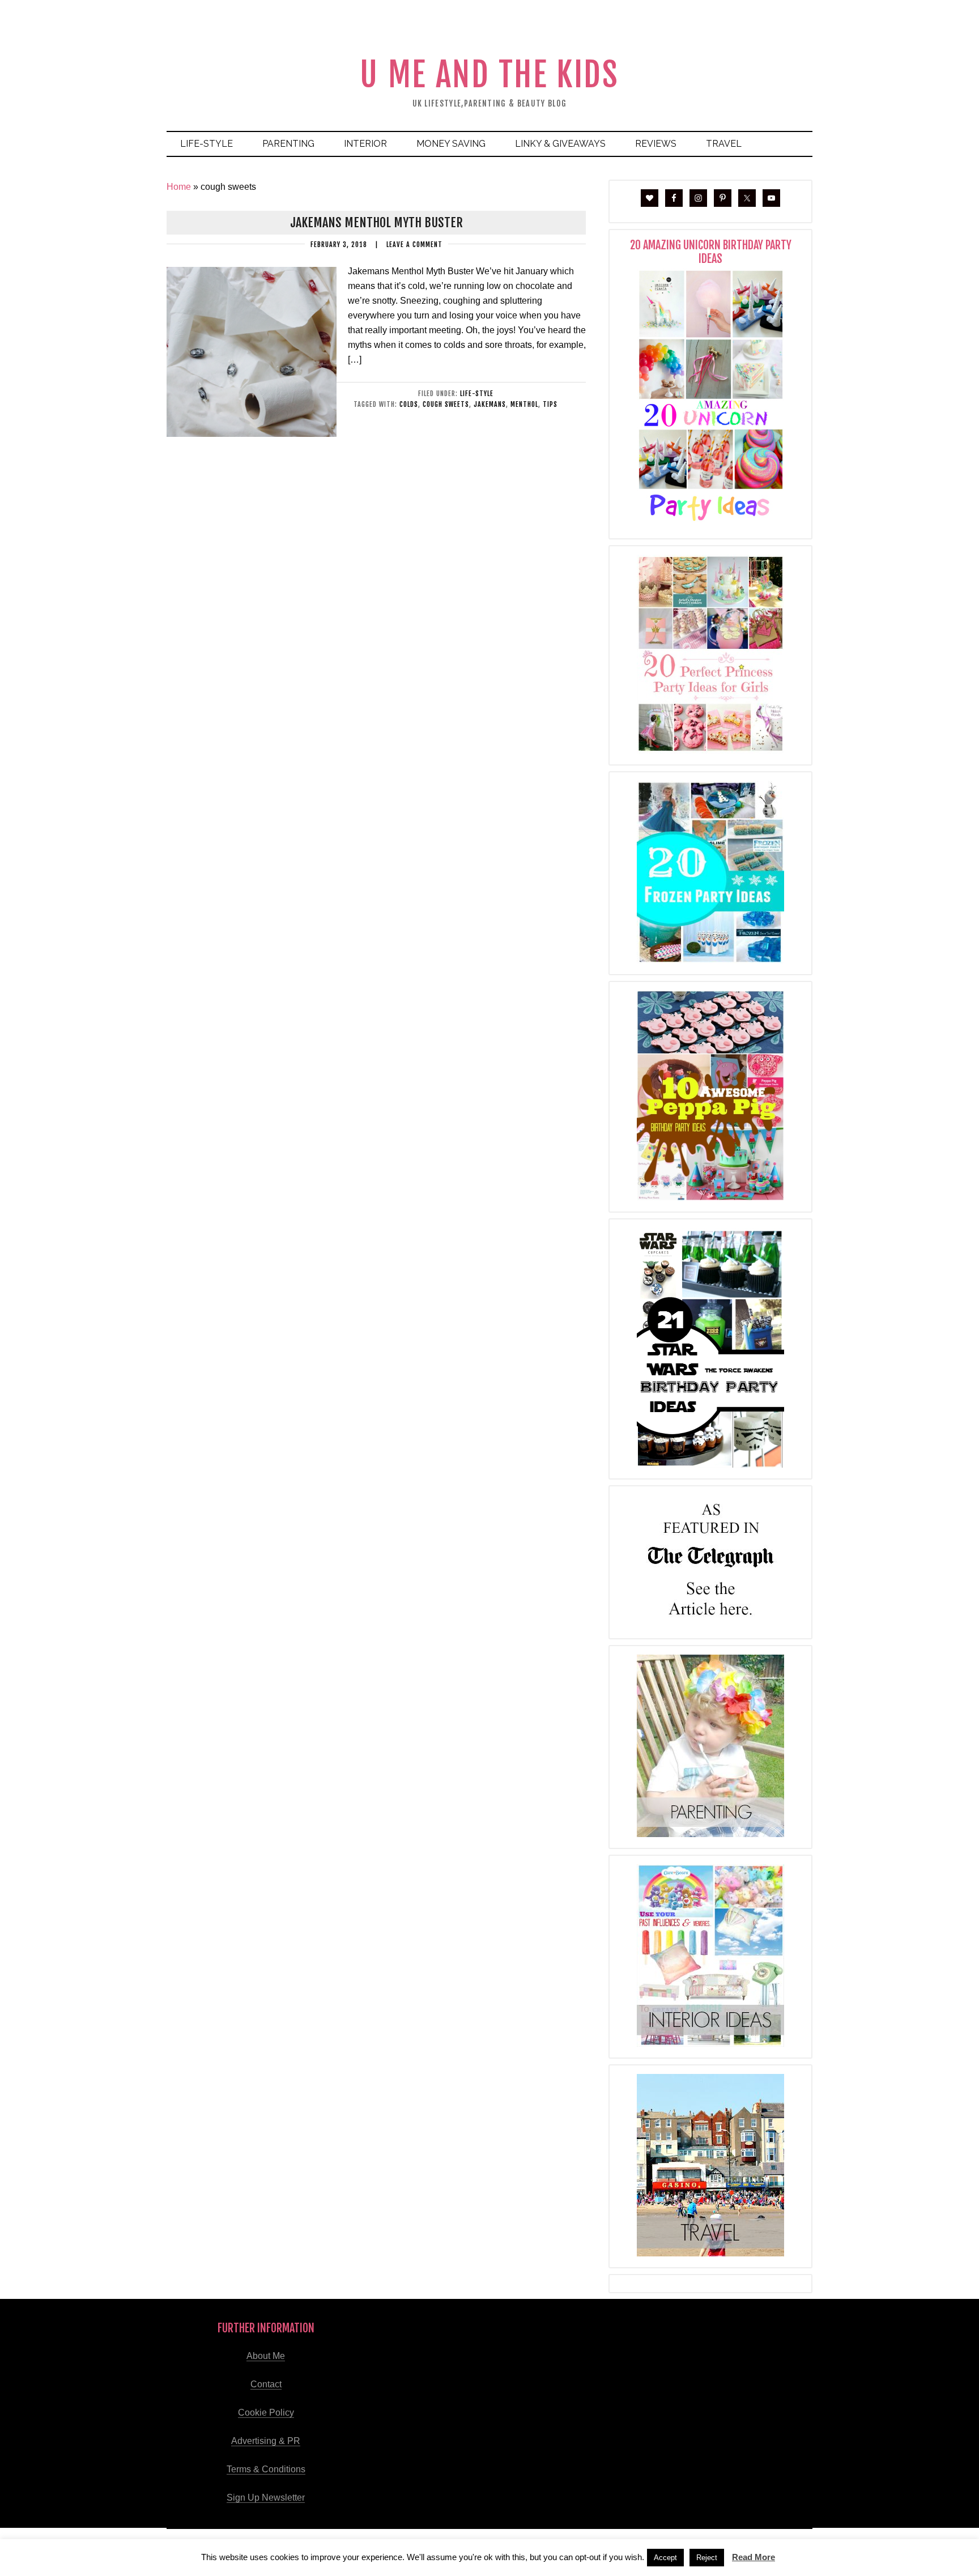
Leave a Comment (414, 245)
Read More (754, 2557)
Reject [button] (707, 2558)
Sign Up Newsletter (266, 2498)
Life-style (477, 394)
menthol (524, 404)
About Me (266, 2356)
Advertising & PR (266, 2441)
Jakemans (490, 404)
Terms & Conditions (266, 2469)
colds (409, 404)
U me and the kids (489, 75)
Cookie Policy (266, 2413)
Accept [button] (665, 2558)
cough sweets (446, 404)
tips (550, 404)
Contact (266, 2384)
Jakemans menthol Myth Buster (376, 222)
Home (179, 187)
